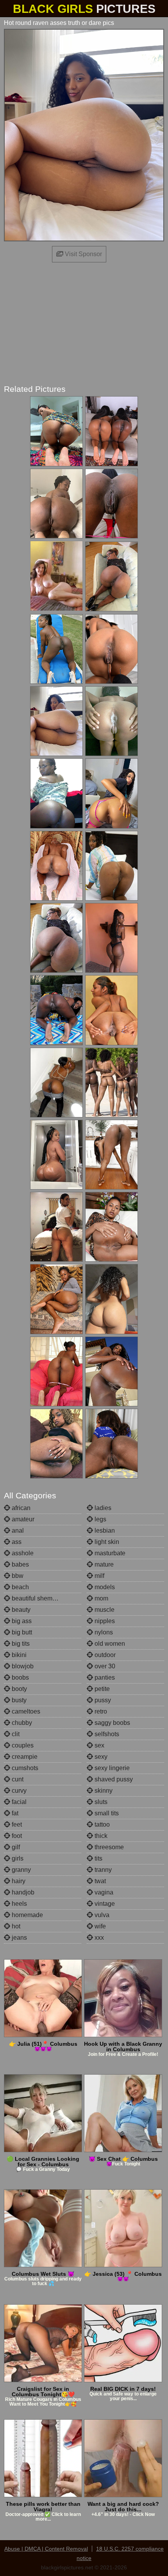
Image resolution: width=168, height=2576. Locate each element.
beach (20, 1587)
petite (101, 1689)
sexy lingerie (111, 1768)
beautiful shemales (37, 1598)
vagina (103, 1892)
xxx (98, 1938)
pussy (102, 1700)
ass (16, 1542)
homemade (27, 1915)
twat (99, 1881)
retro (100, 1711)
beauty (20, 1610)
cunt (17, 1779)
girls (17, 1858)
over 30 (104, 1666)
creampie (24, 1757)
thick (100, 1836)
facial (18, 1802)
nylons (103, 1632)
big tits (20, 1644)
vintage (104, 1904)
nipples (104, 1621)
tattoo (101, 1824)
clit (15, 1734)
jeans (19, 1938)
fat (14, 1813)
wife (99, 1926)
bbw (17, 1576)
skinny (103, 1791)
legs (100, 1519)
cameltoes (25, 1711)
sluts (100, 1802)
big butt (21, 1632)
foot (16, 1836)
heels (19, 1904)
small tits (106, 1813)
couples (22, 1745)
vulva (101, 1915)
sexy (100, 1757)
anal (17, 1531)
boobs (20, 1677)
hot (15, 1926)
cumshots (24, 1768)
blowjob (22, 1666)
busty (18, 1700)
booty (19, 1689)
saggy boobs (112, 1723)
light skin (106, 1542)
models (104, 1587)
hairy (18, 1881)
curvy (18, 1791)
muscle (104, 1610)
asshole (22, 1553)
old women (109, 1644)
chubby (21, 1723)
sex (99, 1745)
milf (99, 1576)
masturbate (109, 1553)
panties (104, 1677)
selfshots (106, 1734)
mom (101, 1598)
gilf (15, 1847)
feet (16, 1824)
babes (20, 1564)
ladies (102, 1508)
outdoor (104, 1655)
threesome (108, 1847)
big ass (21, 1621)
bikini (18, 1655)
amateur (22, 1519)
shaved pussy (113, 1779)
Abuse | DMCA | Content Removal (46, 2549)
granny (21, 1870)
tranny (102, 1870)
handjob (22, 1892)
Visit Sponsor (83, 254)
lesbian (104, 1531)
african (20, 1508)
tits (98, 1858)
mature (103, 1564)
